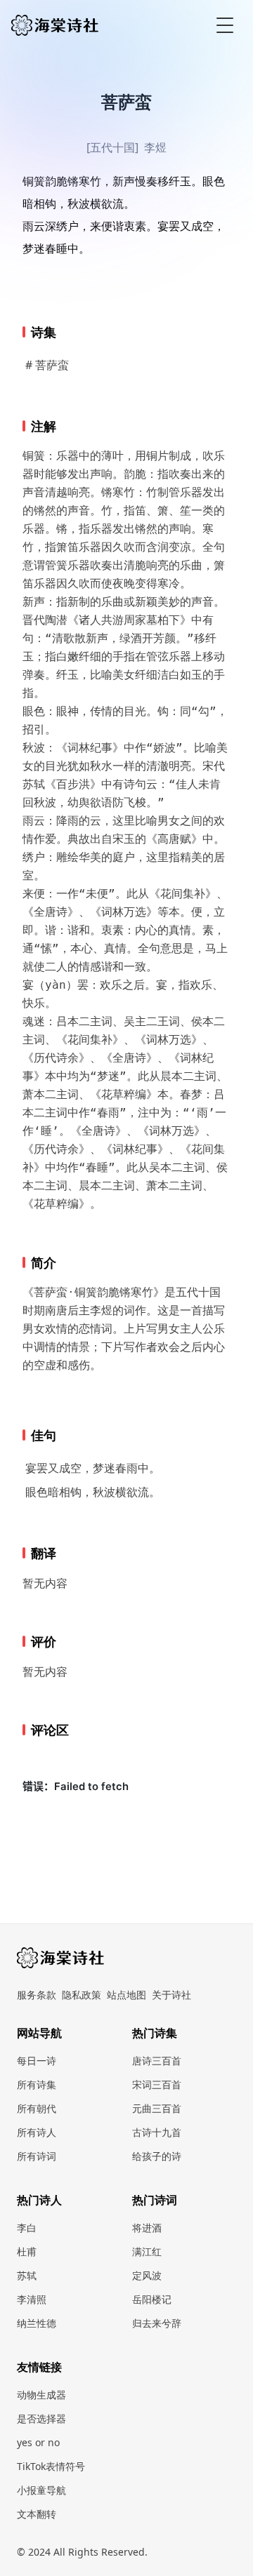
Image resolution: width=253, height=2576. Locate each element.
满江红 (147, 2251)
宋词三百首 (157, 2084)
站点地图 (126, 1995)
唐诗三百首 (157, 2061)
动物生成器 (41, 2395)
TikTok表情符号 (51, 2466)
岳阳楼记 (152, 2299)
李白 (27, 2228)
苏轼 (27, 2275)
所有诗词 (37, 2156)
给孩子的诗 (157, 2156)
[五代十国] (112, 147)
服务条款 (37, 1995)
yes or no (38, 2442)
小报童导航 (41, 2490)
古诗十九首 (157, 2132)
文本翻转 (37, 2514)
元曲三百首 (157, 2108)
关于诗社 (171, 1995)
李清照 (32, 2299)
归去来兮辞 (157, 2323)
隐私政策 (82, 1995)
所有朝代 (37, 2108)
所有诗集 (37, 2084)
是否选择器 (41, 2418)
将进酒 (147, 2228)
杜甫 (27, 2251)
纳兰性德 (37, 2323)
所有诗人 (37, 2132)
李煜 (155, 147)
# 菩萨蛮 (47, 365)
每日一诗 (37, 2061)
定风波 (147, 2275)
